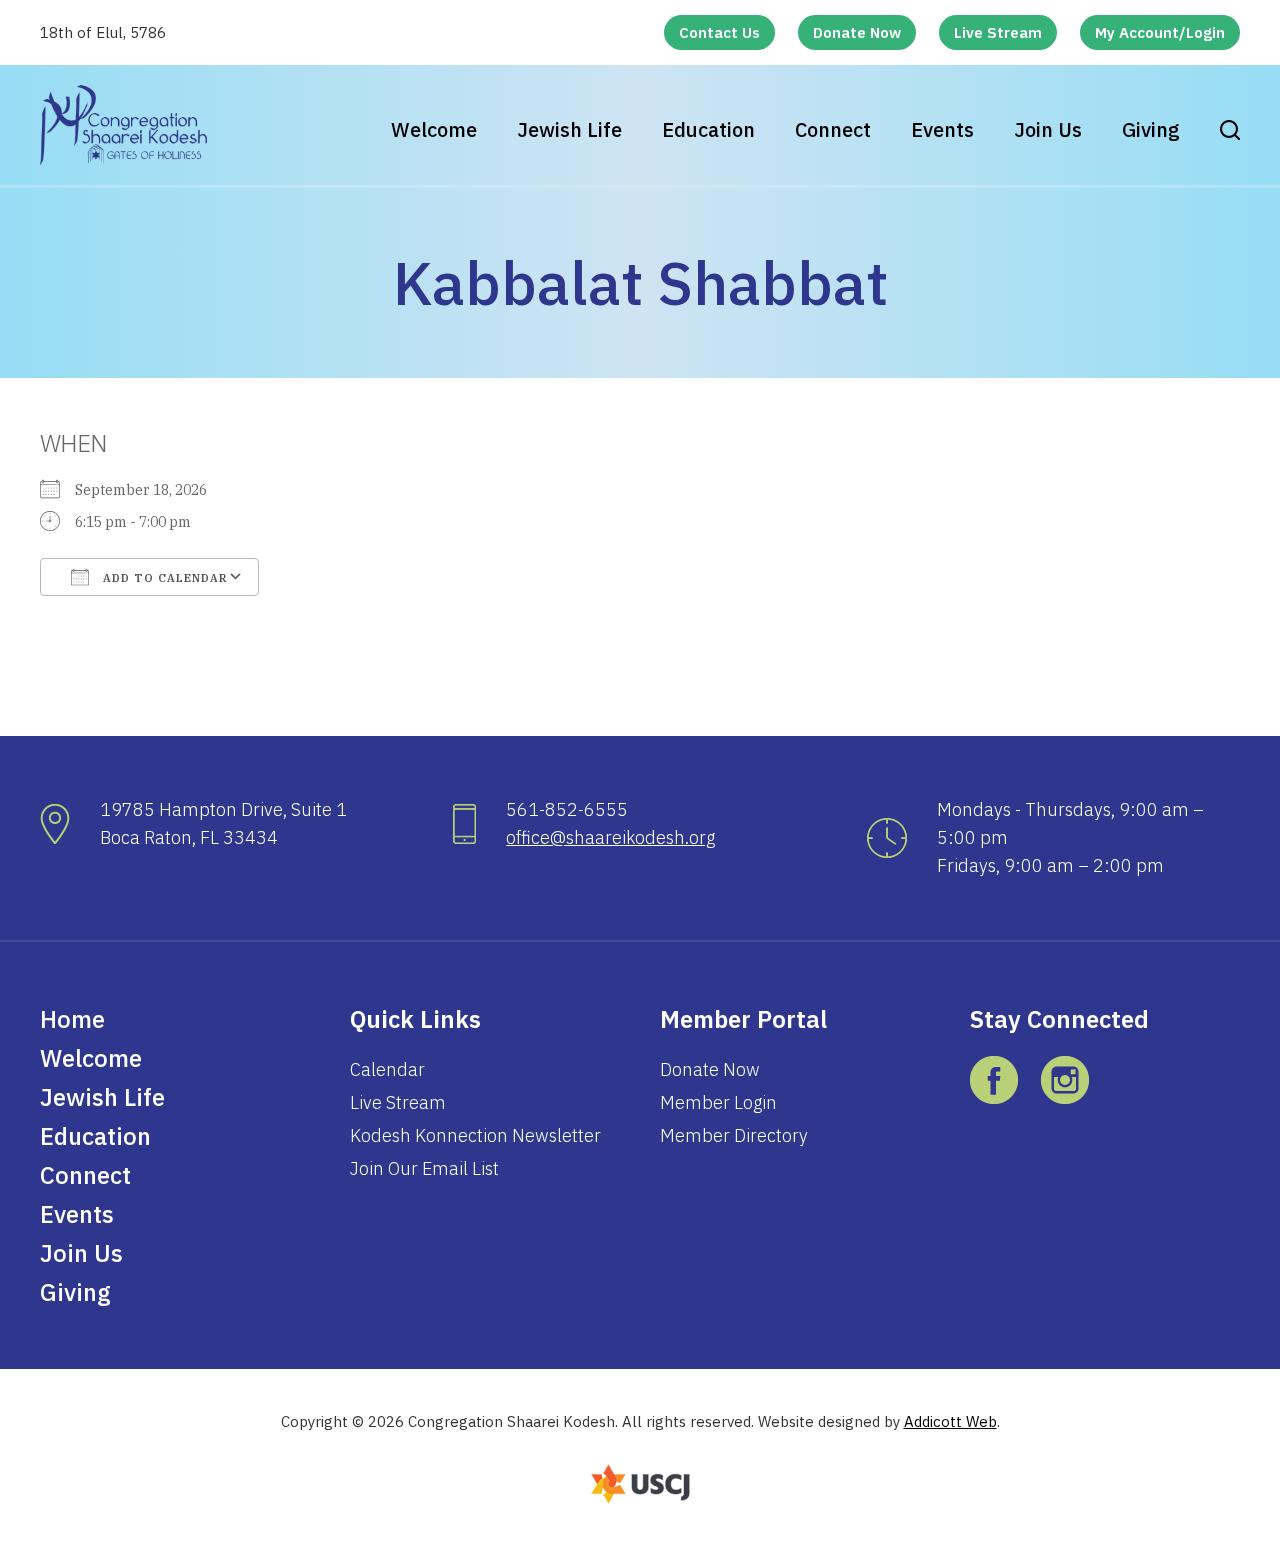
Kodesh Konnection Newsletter (475, 1135)
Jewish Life (569, 129)
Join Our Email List (424, 1168)
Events (942, 129)
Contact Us (719, 32)
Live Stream (998, 32)
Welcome (434, 129)
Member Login (718, 1102)
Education (708, 129)
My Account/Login (1160, 32)
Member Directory (734, 1135)
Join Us (1048, 129)
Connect (833, 129)
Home (72, 1019)
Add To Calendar (163, 578)
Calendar (387, 1069)
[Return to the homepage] (123, 125)
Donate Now (857, 32)
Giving (1151, 129)
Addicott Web (950, 1421)
